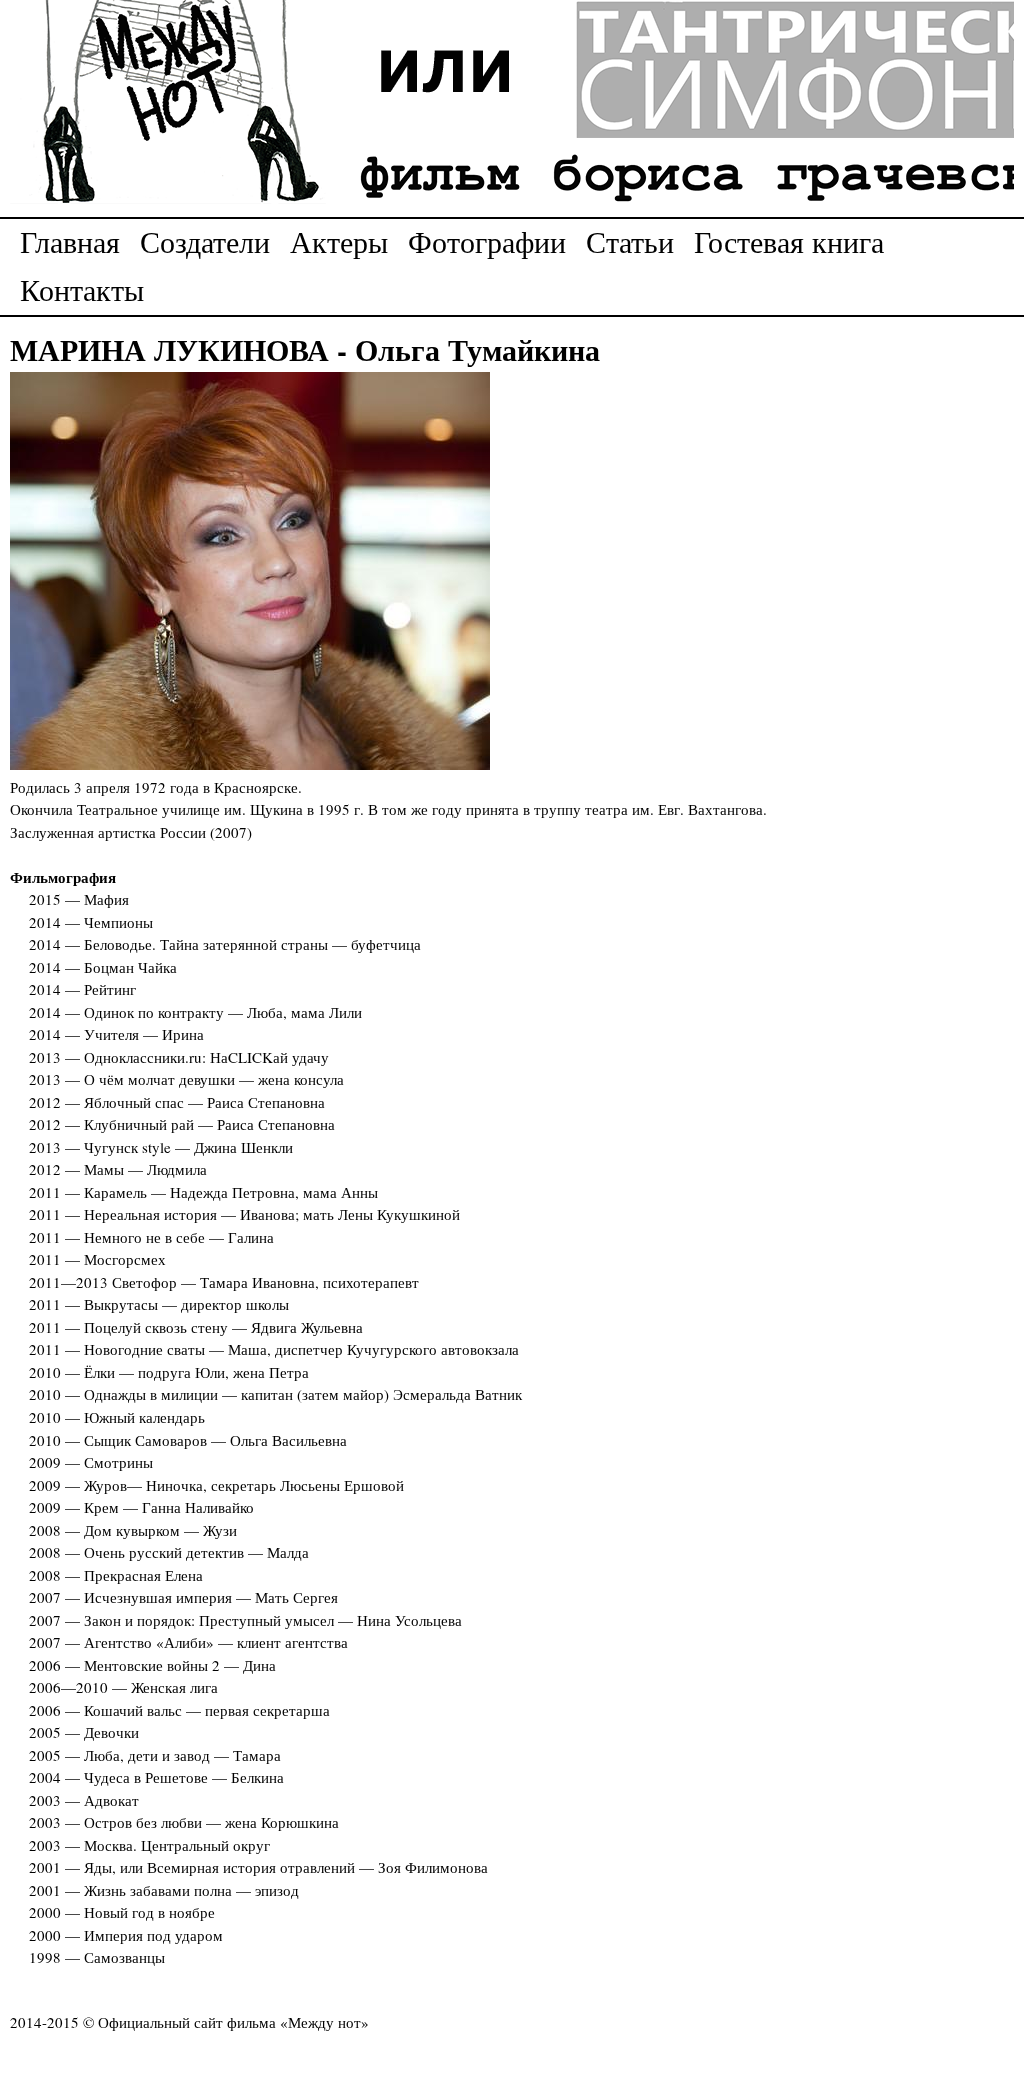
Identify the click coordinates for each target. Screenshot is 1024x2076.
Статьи (630, 241)
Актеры (339, 241)
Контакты (82, 289)
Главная (70, 241)
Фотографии (487, 241)
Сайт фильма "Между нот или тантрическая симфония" (512, 103)
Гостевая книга (789, 241)
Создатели (205, 241)
